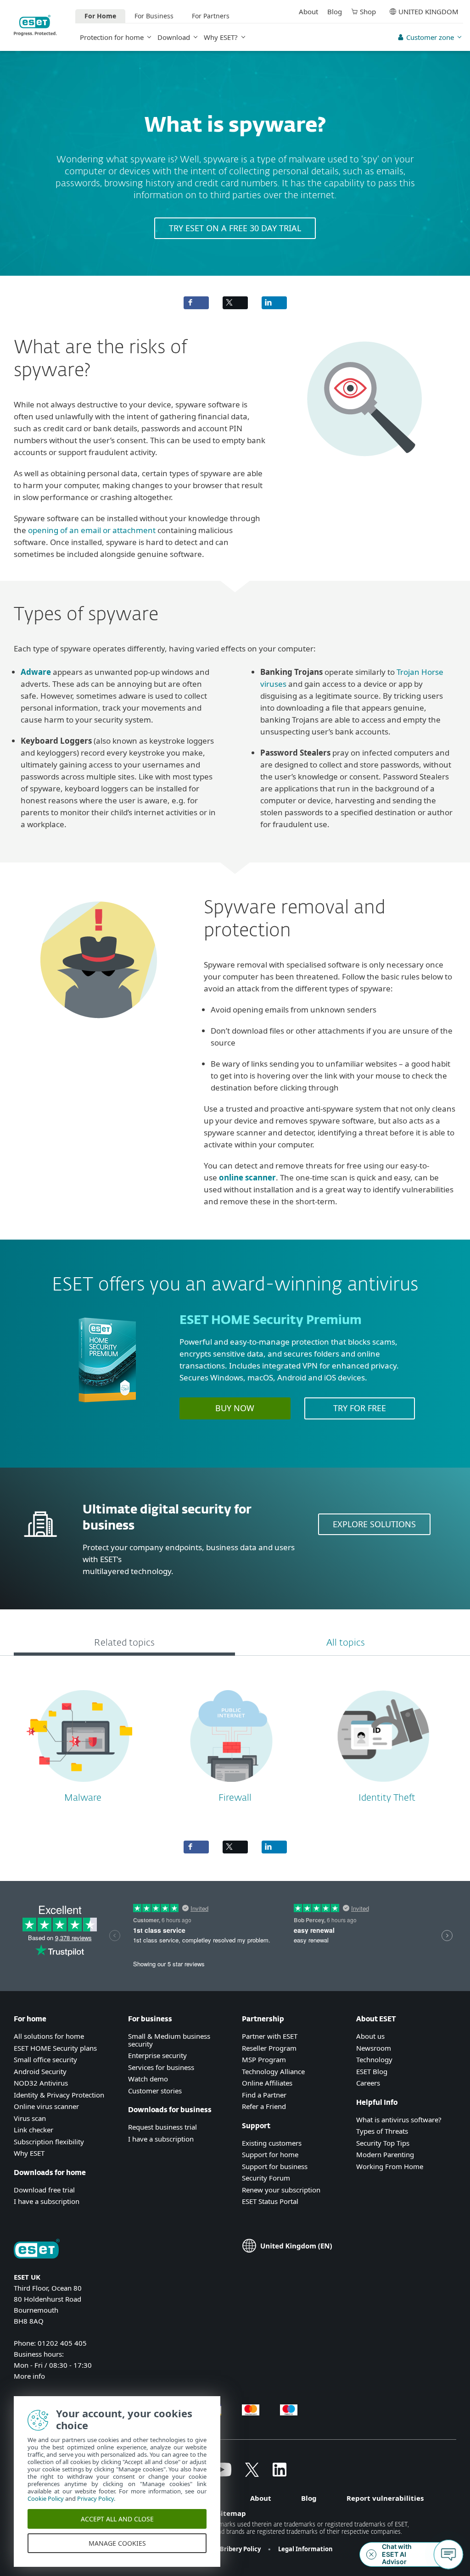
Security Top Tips (383, 2143)
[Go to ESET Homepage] (35, 25)
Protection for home (112, 37)
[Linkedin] (280, 2474)
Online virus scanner (46, 2106)
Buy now (235, 1408)
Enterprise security (157, 2055)
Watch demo (148, 2079)
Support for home (270, 2154)
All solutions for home (49, 2036)
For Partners (211, 16)
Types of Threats (382, 2131)
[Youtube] (221, 2474)
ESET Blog (372, 2071)
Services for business (161, 2067)
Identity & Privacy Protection (59, 2095)
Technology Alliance (273, 2071)
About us (370, 2036)
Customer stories (155, 2091)
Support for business (275, 2166)
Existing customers (272, 2143)
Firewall (235, 1798)
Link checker (34, 2130)
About (308, 11)
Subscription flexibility (49, 2142)
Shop (368, 11)
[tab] (124, 1644)
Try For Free (360, 1408)
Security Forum (266, 2178)
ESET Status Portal (270, 2201)
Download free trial (44, 2190)
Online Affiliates (267, 2083)
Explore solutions (374, 1524)
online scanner (247, 1177)
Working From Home (390, 2166)
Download (174, 37)
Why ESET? (221, 37)
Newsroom (374, 2048)
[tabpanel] (235, 1744)
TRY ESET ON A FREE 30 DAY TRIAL (235, 228)
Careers (368, 2083)
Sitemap (232, 2513)
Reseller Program (269, 2048)
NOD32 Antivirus (41, 2083)
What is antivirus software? (399, 2120)
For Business (154, 16)
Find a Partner (264, 2095)
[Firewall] (232, 1786)
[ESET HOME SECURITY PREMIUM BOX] (107, 1406)
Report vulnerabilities (385, 2498)
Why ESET (29, 2153)
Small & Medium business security (169, 2040)
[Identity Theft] (383, 1786)
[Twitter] (252, 2474)
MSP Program (264, 2059)
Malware (83, 1798)
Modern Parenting (385, 2154)
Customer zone (430, 37)
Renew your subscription (281, 2190)
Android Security (40, 2071)
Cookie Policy (46, 2498)
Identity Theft (387, 1798)
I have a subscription (47, 2201)
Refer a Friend (264, 2106)
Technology (374, 2059)
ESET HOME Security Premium (271, 1321)
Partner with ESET (270, 2036)
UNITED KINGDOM (428, 11)
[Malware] (79, 1786)
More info (29, 2376)
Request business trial (162, 2127)
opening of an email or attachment (92, 530)
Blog (335, 11)
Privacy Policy (95, 2498)
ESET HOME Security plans (55, 2048)
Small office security (45, 2059)
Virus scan (30, 2118)
